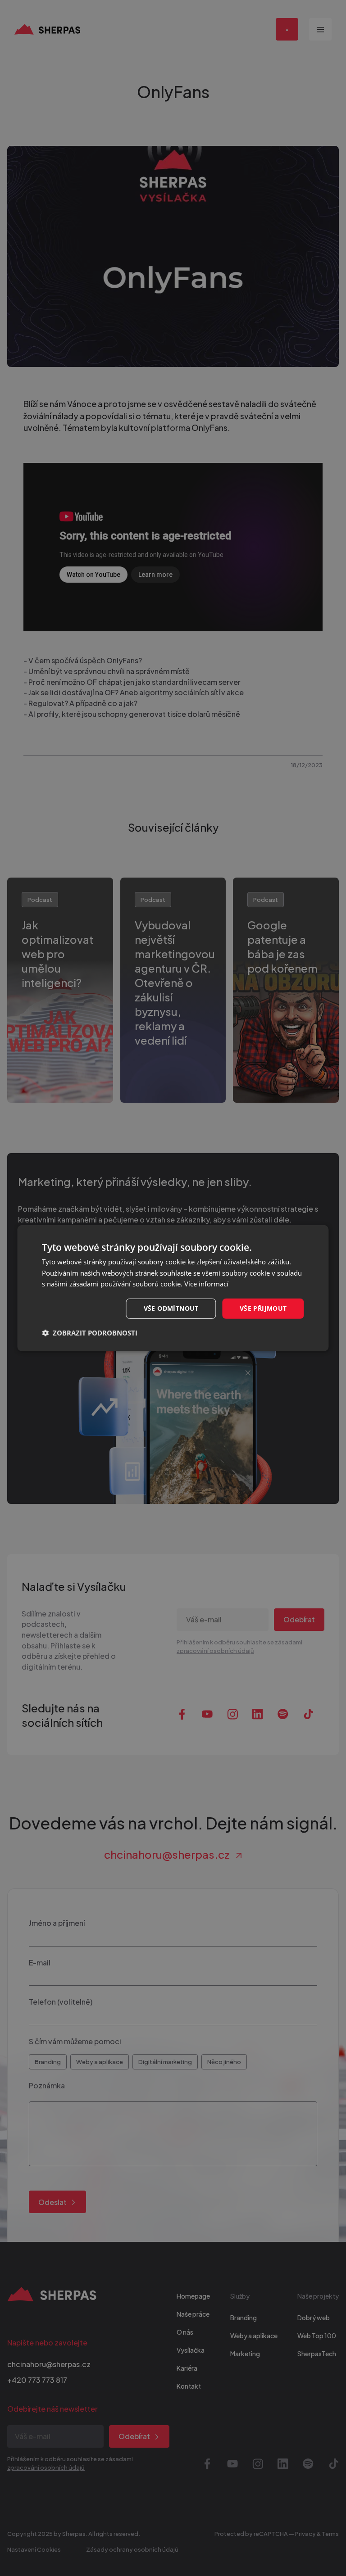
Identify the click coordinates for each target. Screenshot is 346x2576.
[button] (90, 1333)
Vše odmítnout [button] (171, 1308)
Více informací (206, 1284)
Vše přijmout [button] (263, 1308)
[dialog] (173, 1288)
